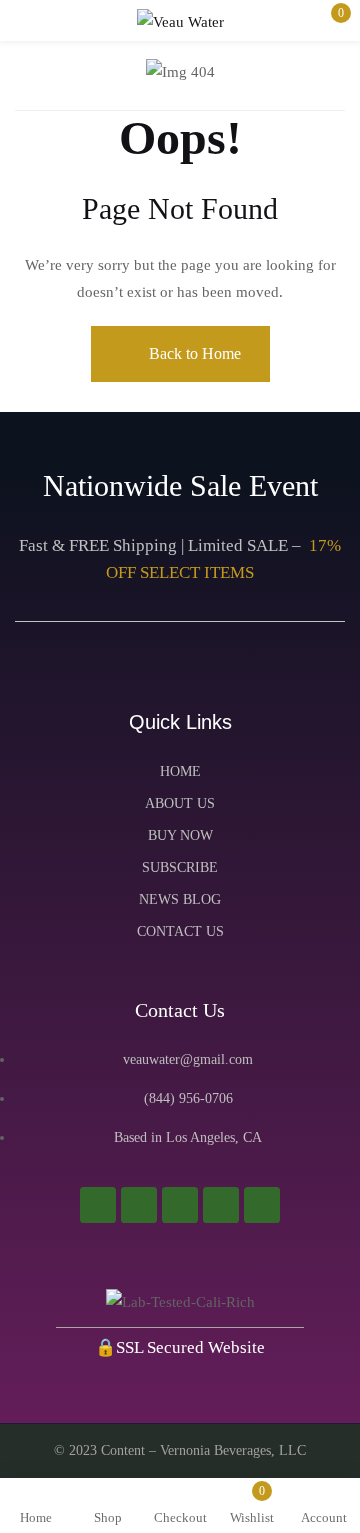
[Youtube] (180, 1205)
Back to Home (195, 353)
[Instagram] (98, 1205)
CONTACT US (180, 931)
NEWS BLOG (180, 899)
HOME (180, 771)
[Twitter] (221, 1205)
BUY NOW (180, 835)
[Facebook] (139, 1205)
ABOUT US (180, 803)
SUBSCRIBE (180, 867)
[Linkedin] (262, 1205)
